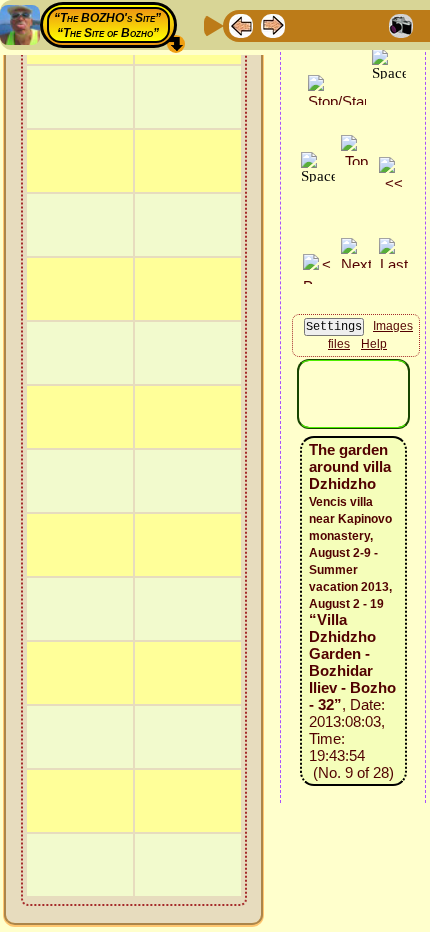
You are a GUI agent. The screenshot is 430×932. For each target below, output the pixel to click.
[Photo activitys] (401, 24)
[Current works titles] (369, 24)
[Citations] (337, 24)
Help (374, 344)
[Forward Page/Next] (273, 24)
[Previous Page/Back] (241, 24)
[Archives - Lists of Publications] (305, 24)
